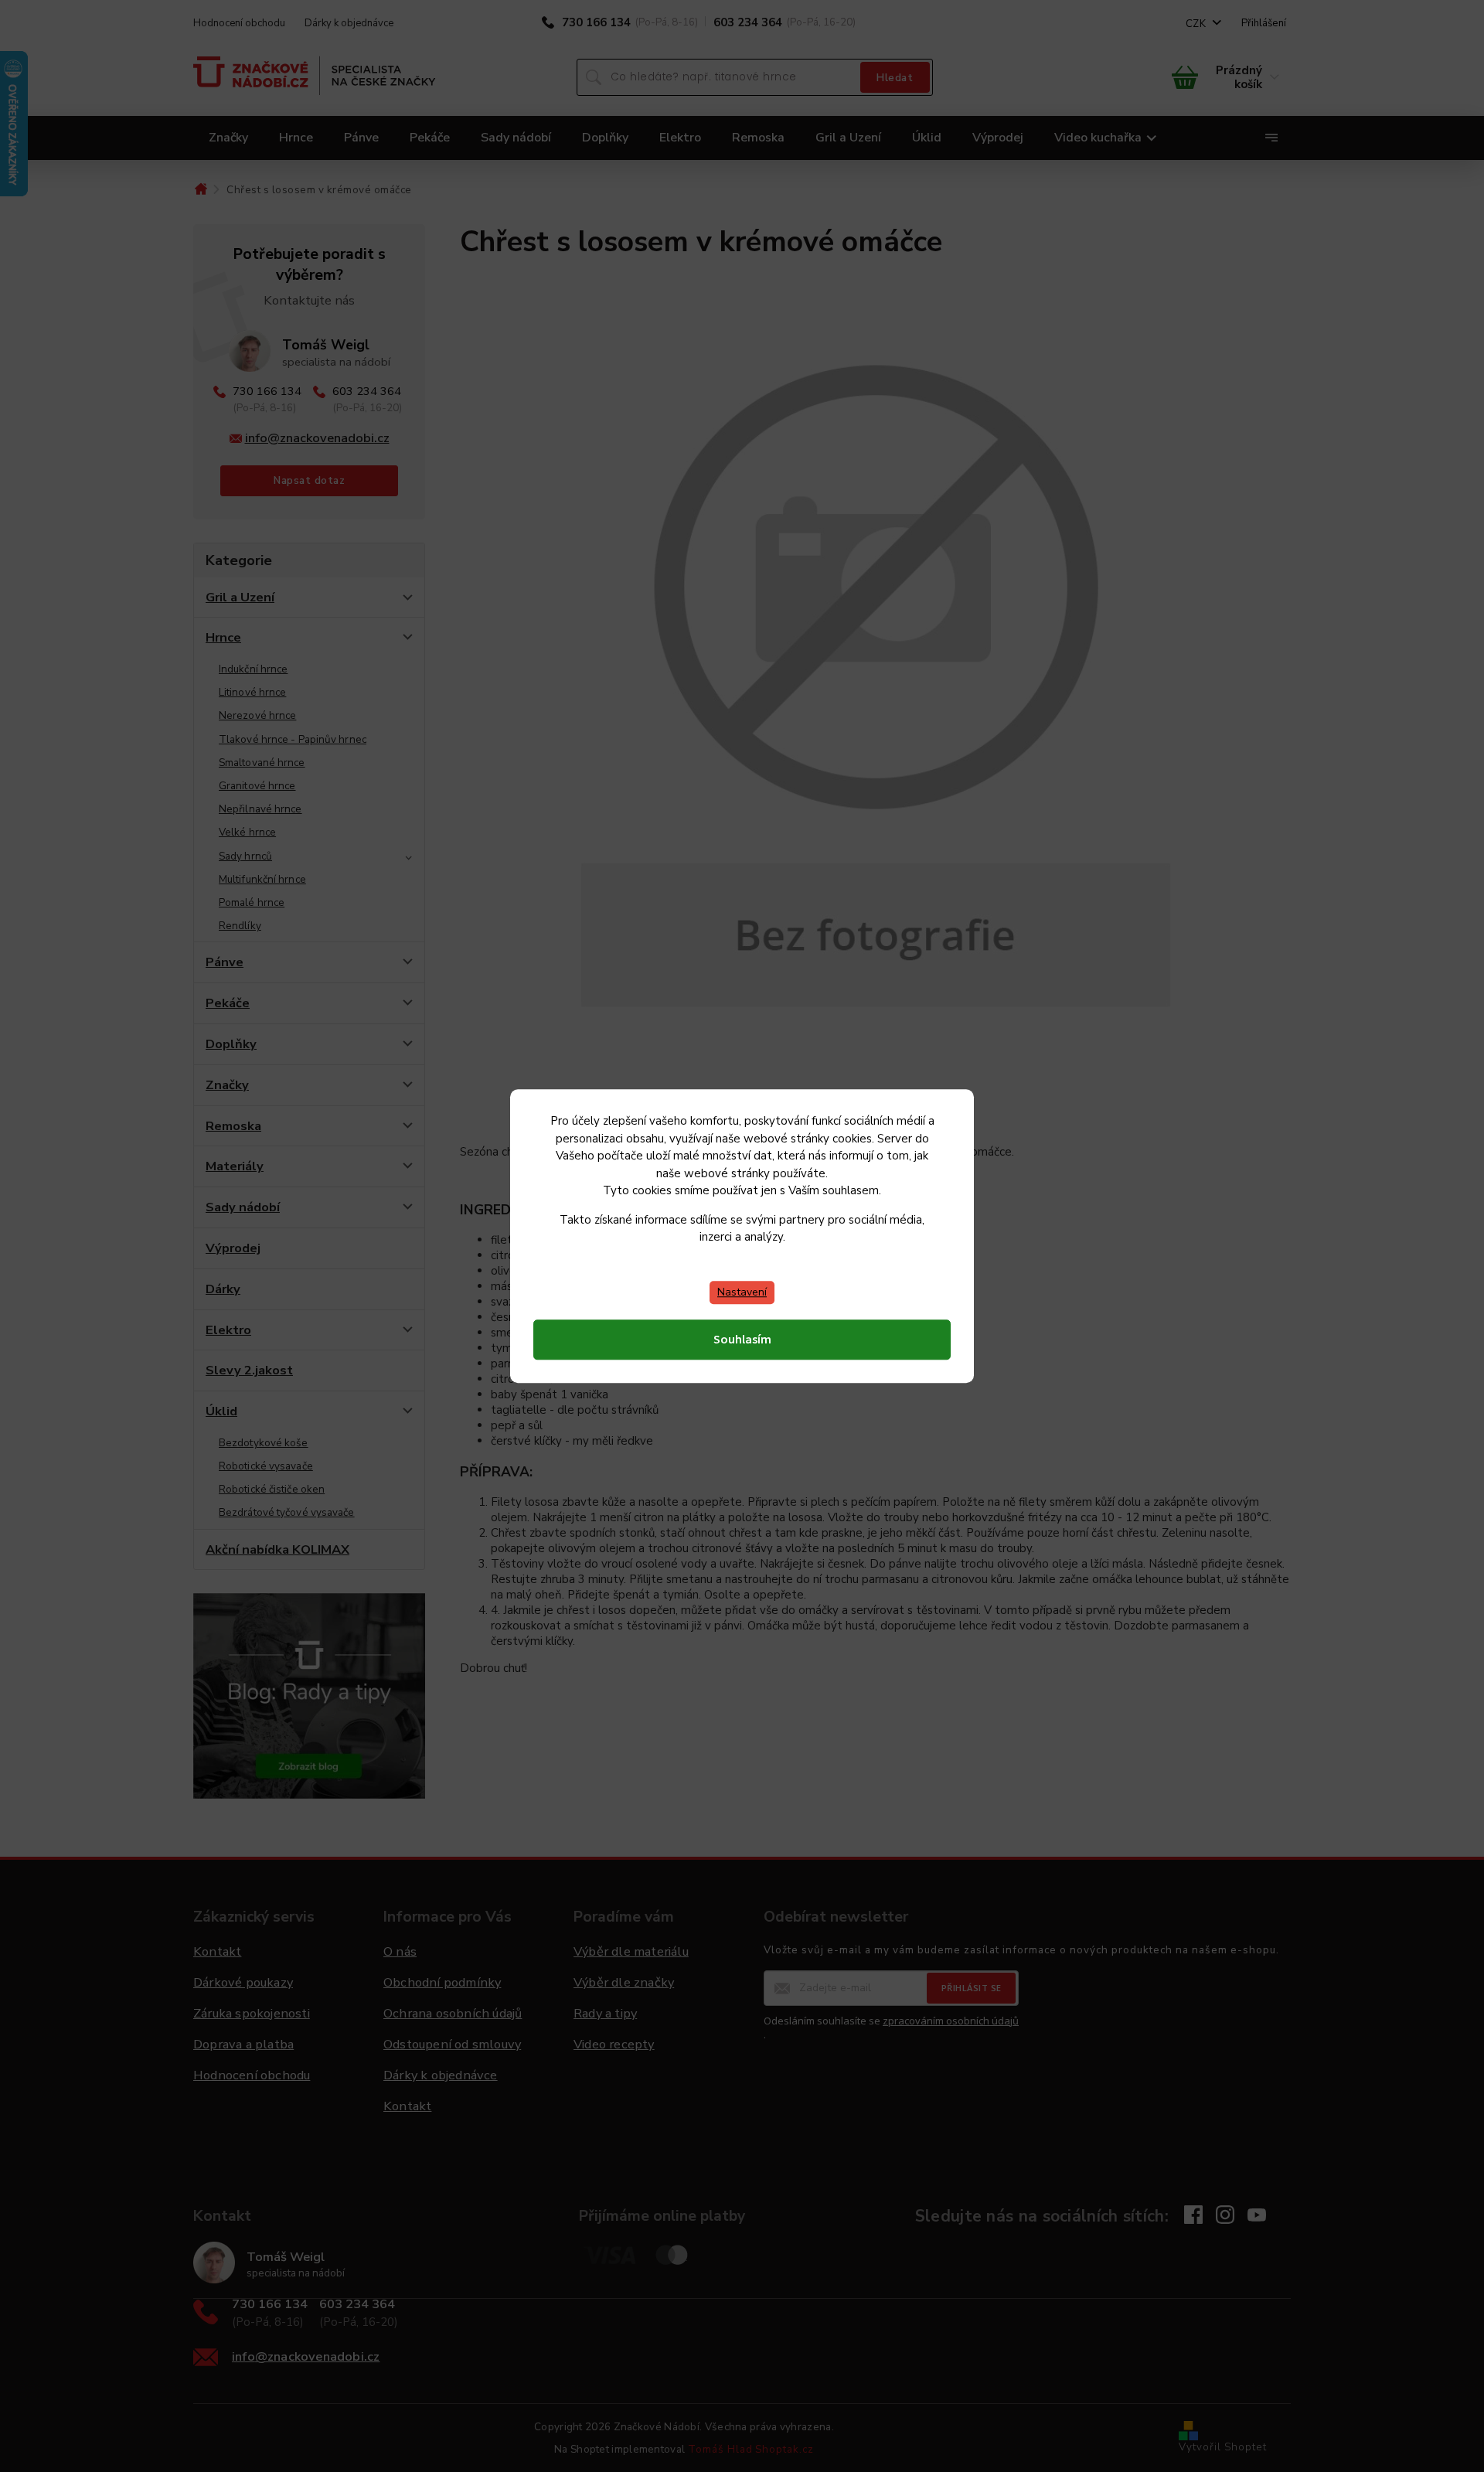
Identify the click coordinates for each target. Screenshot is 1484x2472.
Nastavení (742, 1292)
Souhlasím (742, 1340)
